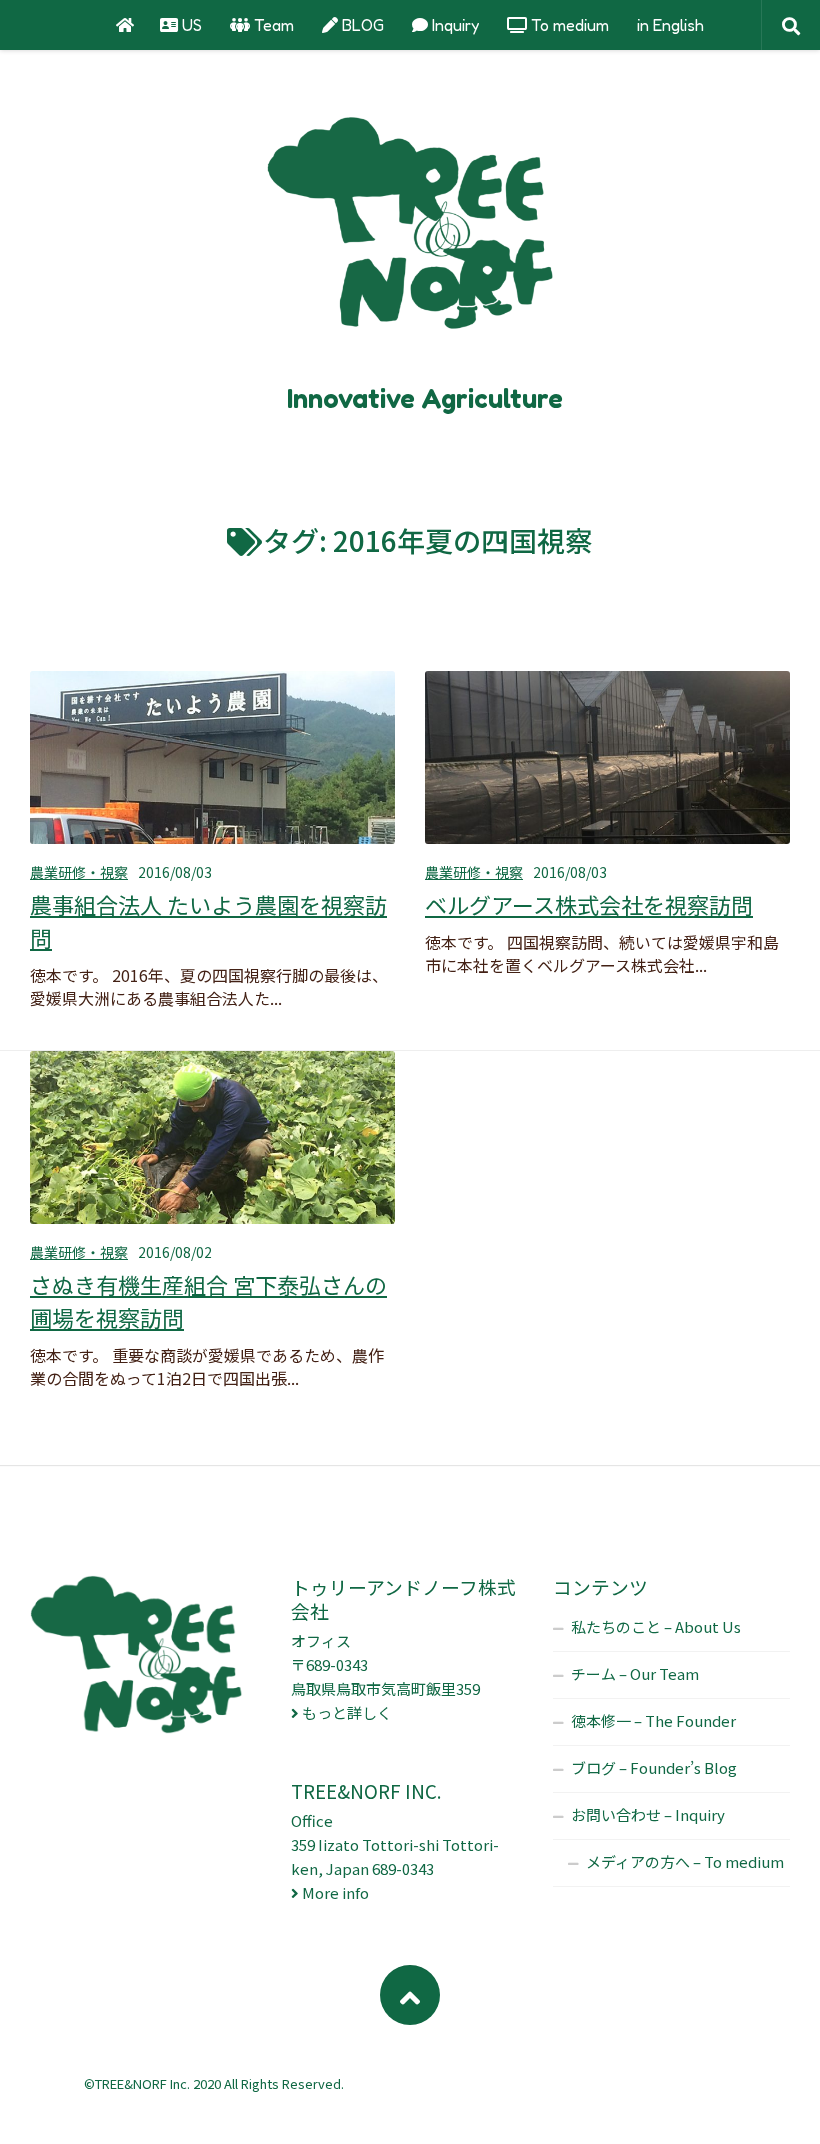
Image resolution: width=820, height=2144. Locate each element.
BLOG (361, 25)
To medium (568, 25)
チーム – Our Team (635, 1673)
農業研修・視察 (79, 872)
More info (335, 1892)
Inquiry (453, 25)
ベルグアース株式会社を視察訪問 (589, 904)
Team (272, 25)
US (190, 25)
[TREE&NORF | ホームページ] (410, 230)
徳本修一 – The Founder (653, 1720)
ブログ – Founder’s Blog (654, 1767)
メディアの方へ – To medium (685, 1861)
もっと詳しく (347, 1712)
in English (670, 25)
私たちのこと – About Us (656, 1626)
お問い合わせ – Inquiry (648, 1814)
